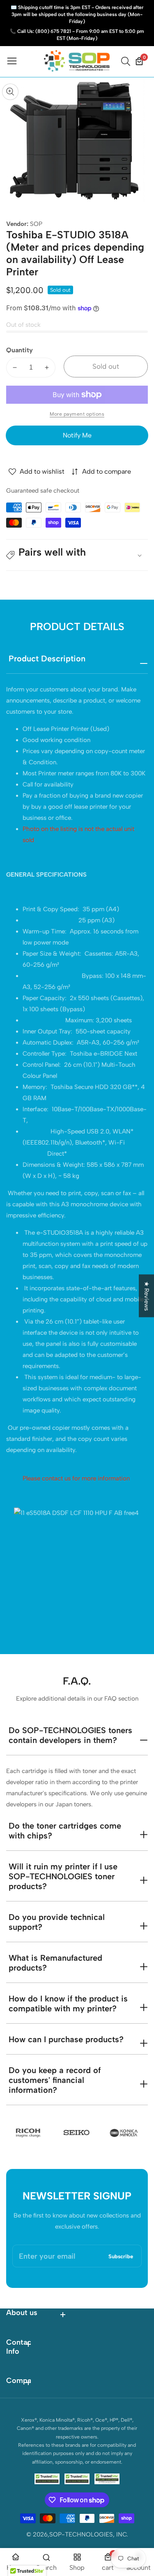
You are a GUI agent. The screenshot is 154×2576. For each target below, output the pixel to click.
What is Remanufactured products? (55, 1963)
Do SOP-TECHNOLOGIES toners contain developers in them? (70, 1735)
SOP (36, 224)
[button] (77, 555)
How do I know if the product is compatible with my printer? (68, 2004)
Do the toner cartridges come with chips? (65, 1831)
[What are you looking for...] (127, 61)
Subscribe (121, 2256)
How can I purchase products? (66, 2039)
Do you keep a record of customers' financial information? (55, 2080)
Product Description (47, 659)
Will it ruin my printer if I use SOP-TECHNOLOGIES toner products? (63, 1876)
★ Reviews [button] (147, 1296)
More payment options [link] (77, 414)
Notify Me (77, 435)
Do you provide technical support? (57, 1922)
